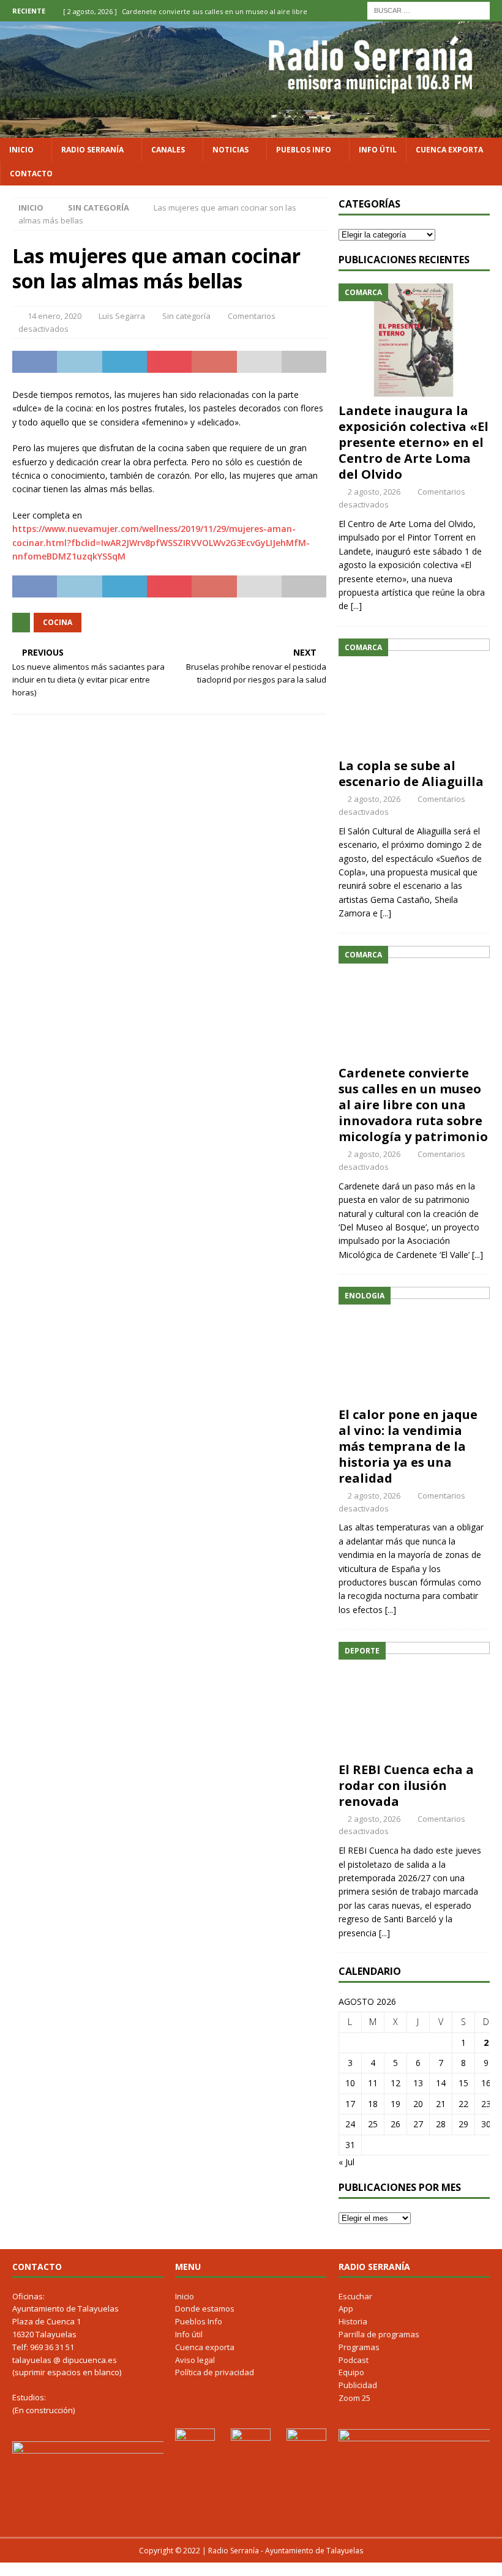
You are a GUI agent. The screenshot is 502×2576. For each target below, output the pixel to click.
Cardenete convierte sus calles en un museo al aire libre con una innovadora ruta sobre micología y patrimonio (413, 1105)
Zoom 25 (354, 2398)
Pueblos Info (304, 150)
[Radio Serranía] (251, 130)
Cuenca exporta (449, 150)
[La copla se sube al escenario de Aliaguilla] (414, 695)
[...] (356, 606)
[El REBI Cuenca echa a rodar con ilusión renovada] (414, 1699)
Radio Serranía (92, 150)
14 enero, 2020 (54, 316)
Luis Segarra (122, 316)
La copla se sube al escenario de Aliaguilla (411, 773)
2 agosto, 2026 (374, 492)
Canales (168, 150)
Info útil (378, 150)
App (346, 2308)
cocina (58, 622)
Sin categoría (186, 316)
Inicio (21, 150)
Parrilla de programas (379, 2334)
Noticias (230, 150)
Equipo (351, 2372)
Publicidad (358, 2385)
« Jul (347, 2162)
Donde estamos (205, 2308)
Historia (353, 2321)
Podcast (354, 2360)
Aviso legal (195, 2360)
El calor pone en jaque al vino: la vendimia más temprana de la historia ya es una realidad (408, 1446)
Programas (359, 2347)
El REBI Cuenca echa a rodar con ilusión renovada (406, 1785)
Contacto (31, 174)
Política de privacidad (215, 2372)
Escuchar (355, 2296)
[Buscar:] (429, 9)
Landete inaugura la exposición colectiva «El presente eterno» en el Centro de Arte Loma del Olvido (414, 442)
